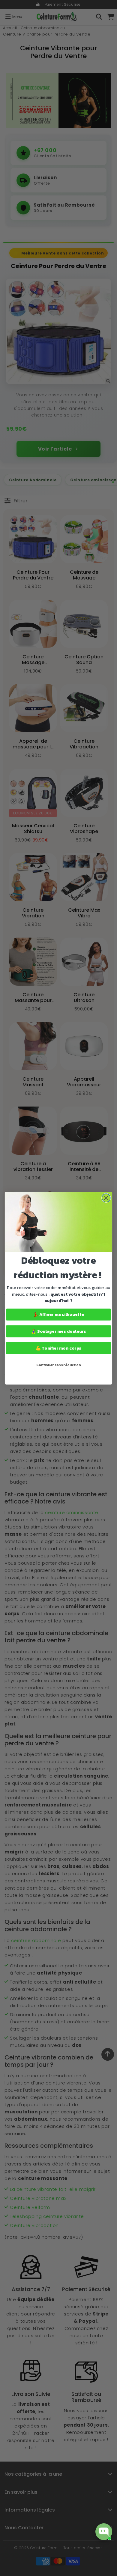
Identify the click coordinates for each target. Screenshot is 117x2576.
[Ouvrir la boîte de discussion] (104, 2532)
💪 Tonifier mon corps (59, 1348)
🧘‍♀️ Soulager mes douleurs (58, 1331)
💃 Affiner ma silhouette (58, 1314)
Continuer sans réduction (59, 1365)
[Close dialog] (106, 1198)
